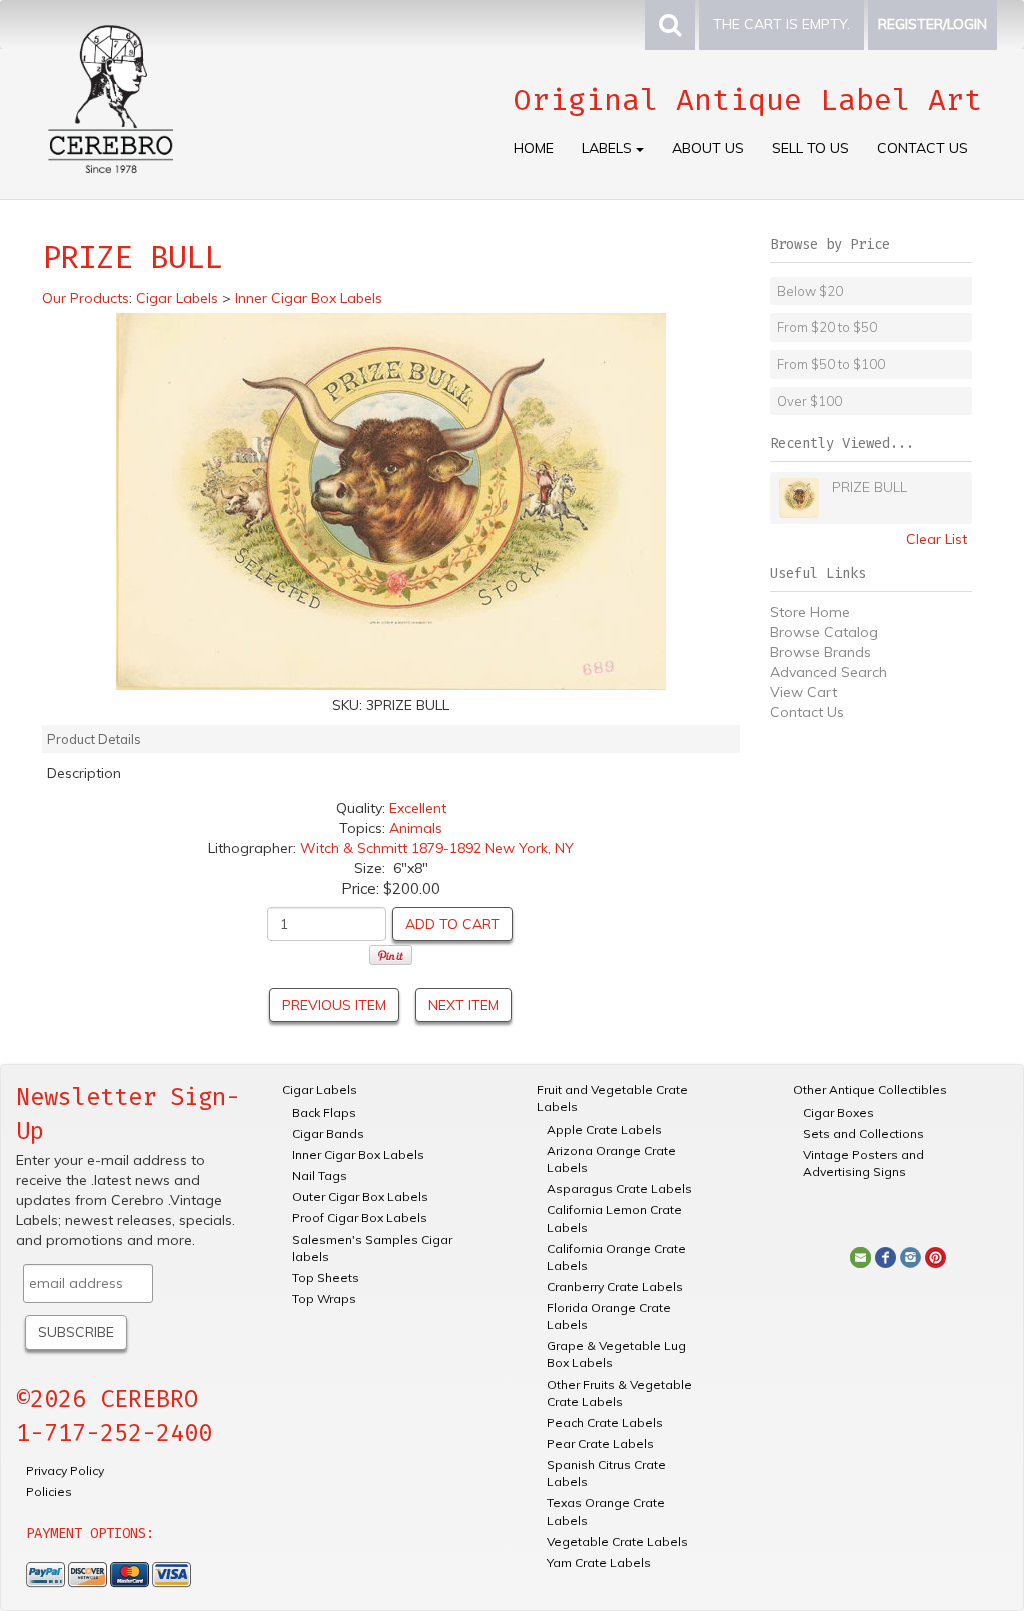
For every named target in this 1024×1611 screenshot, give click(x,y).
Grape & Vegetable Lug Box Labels (616, 1354)
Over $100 (809, 401)
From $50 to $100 (831, 364)
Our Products (85, 298)
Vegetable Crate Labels (617, 1541)
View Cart (803, 692)
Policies (49, 1491)
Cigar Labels (319, 1089)
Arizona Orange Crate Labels (611, 1159)
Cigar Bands (328, 1133)
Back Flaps (324, 1112)
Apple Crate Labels (604, 1129)
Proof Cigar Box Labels (359, 1217)
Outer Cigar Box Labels (360, 1196)
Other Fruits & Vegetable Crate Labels (619, 1393)
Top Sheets (325, 1277)
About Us (708, 148)
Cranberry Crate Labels (615, 1286)
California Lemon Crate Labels (614, 1218)
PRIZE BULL (869, 487)
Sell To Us (810, 148)
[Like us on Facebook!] (885, 1256)
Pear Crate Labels (600, 1443)
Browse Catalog (824, 632)
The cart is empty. (781, 24)
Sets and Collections (863, 1133)
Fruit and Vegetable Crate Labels (612, 1098)
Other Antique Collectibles (870, 1089)
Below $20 (810, 291)
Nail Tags (319, 1175)
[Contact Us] (860, 1256)
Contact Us (922, 148)
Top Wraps (324, 1298)
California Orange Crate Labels (616, 1257)
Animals (415, 828)
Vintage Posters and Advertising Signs (863, 1163)
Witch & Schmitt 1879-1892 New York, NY (437, 848)
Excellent (417, 808)
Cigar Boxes (838, 1112)
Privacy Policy (65, 1470)
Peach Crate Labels (605, 1422)
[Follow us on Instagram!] (910, 1256)
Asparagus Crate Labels (619, 1188)
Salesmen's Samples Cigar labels (372, 1248)
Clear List (936, 539)
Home (534, 148)
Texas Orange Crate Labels (606, 1511)
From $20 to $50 (827, 327)
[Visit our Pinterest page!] (935, 1256)
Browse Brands (820, 652)
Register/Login (932, 24)
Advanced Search (828, 672)
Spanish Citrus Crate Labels (606, 1473)
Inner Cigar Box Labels (358, 1154)
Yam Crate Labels (599, 1562)
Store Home (810, 612)
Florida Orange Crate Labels (609, 1316)
